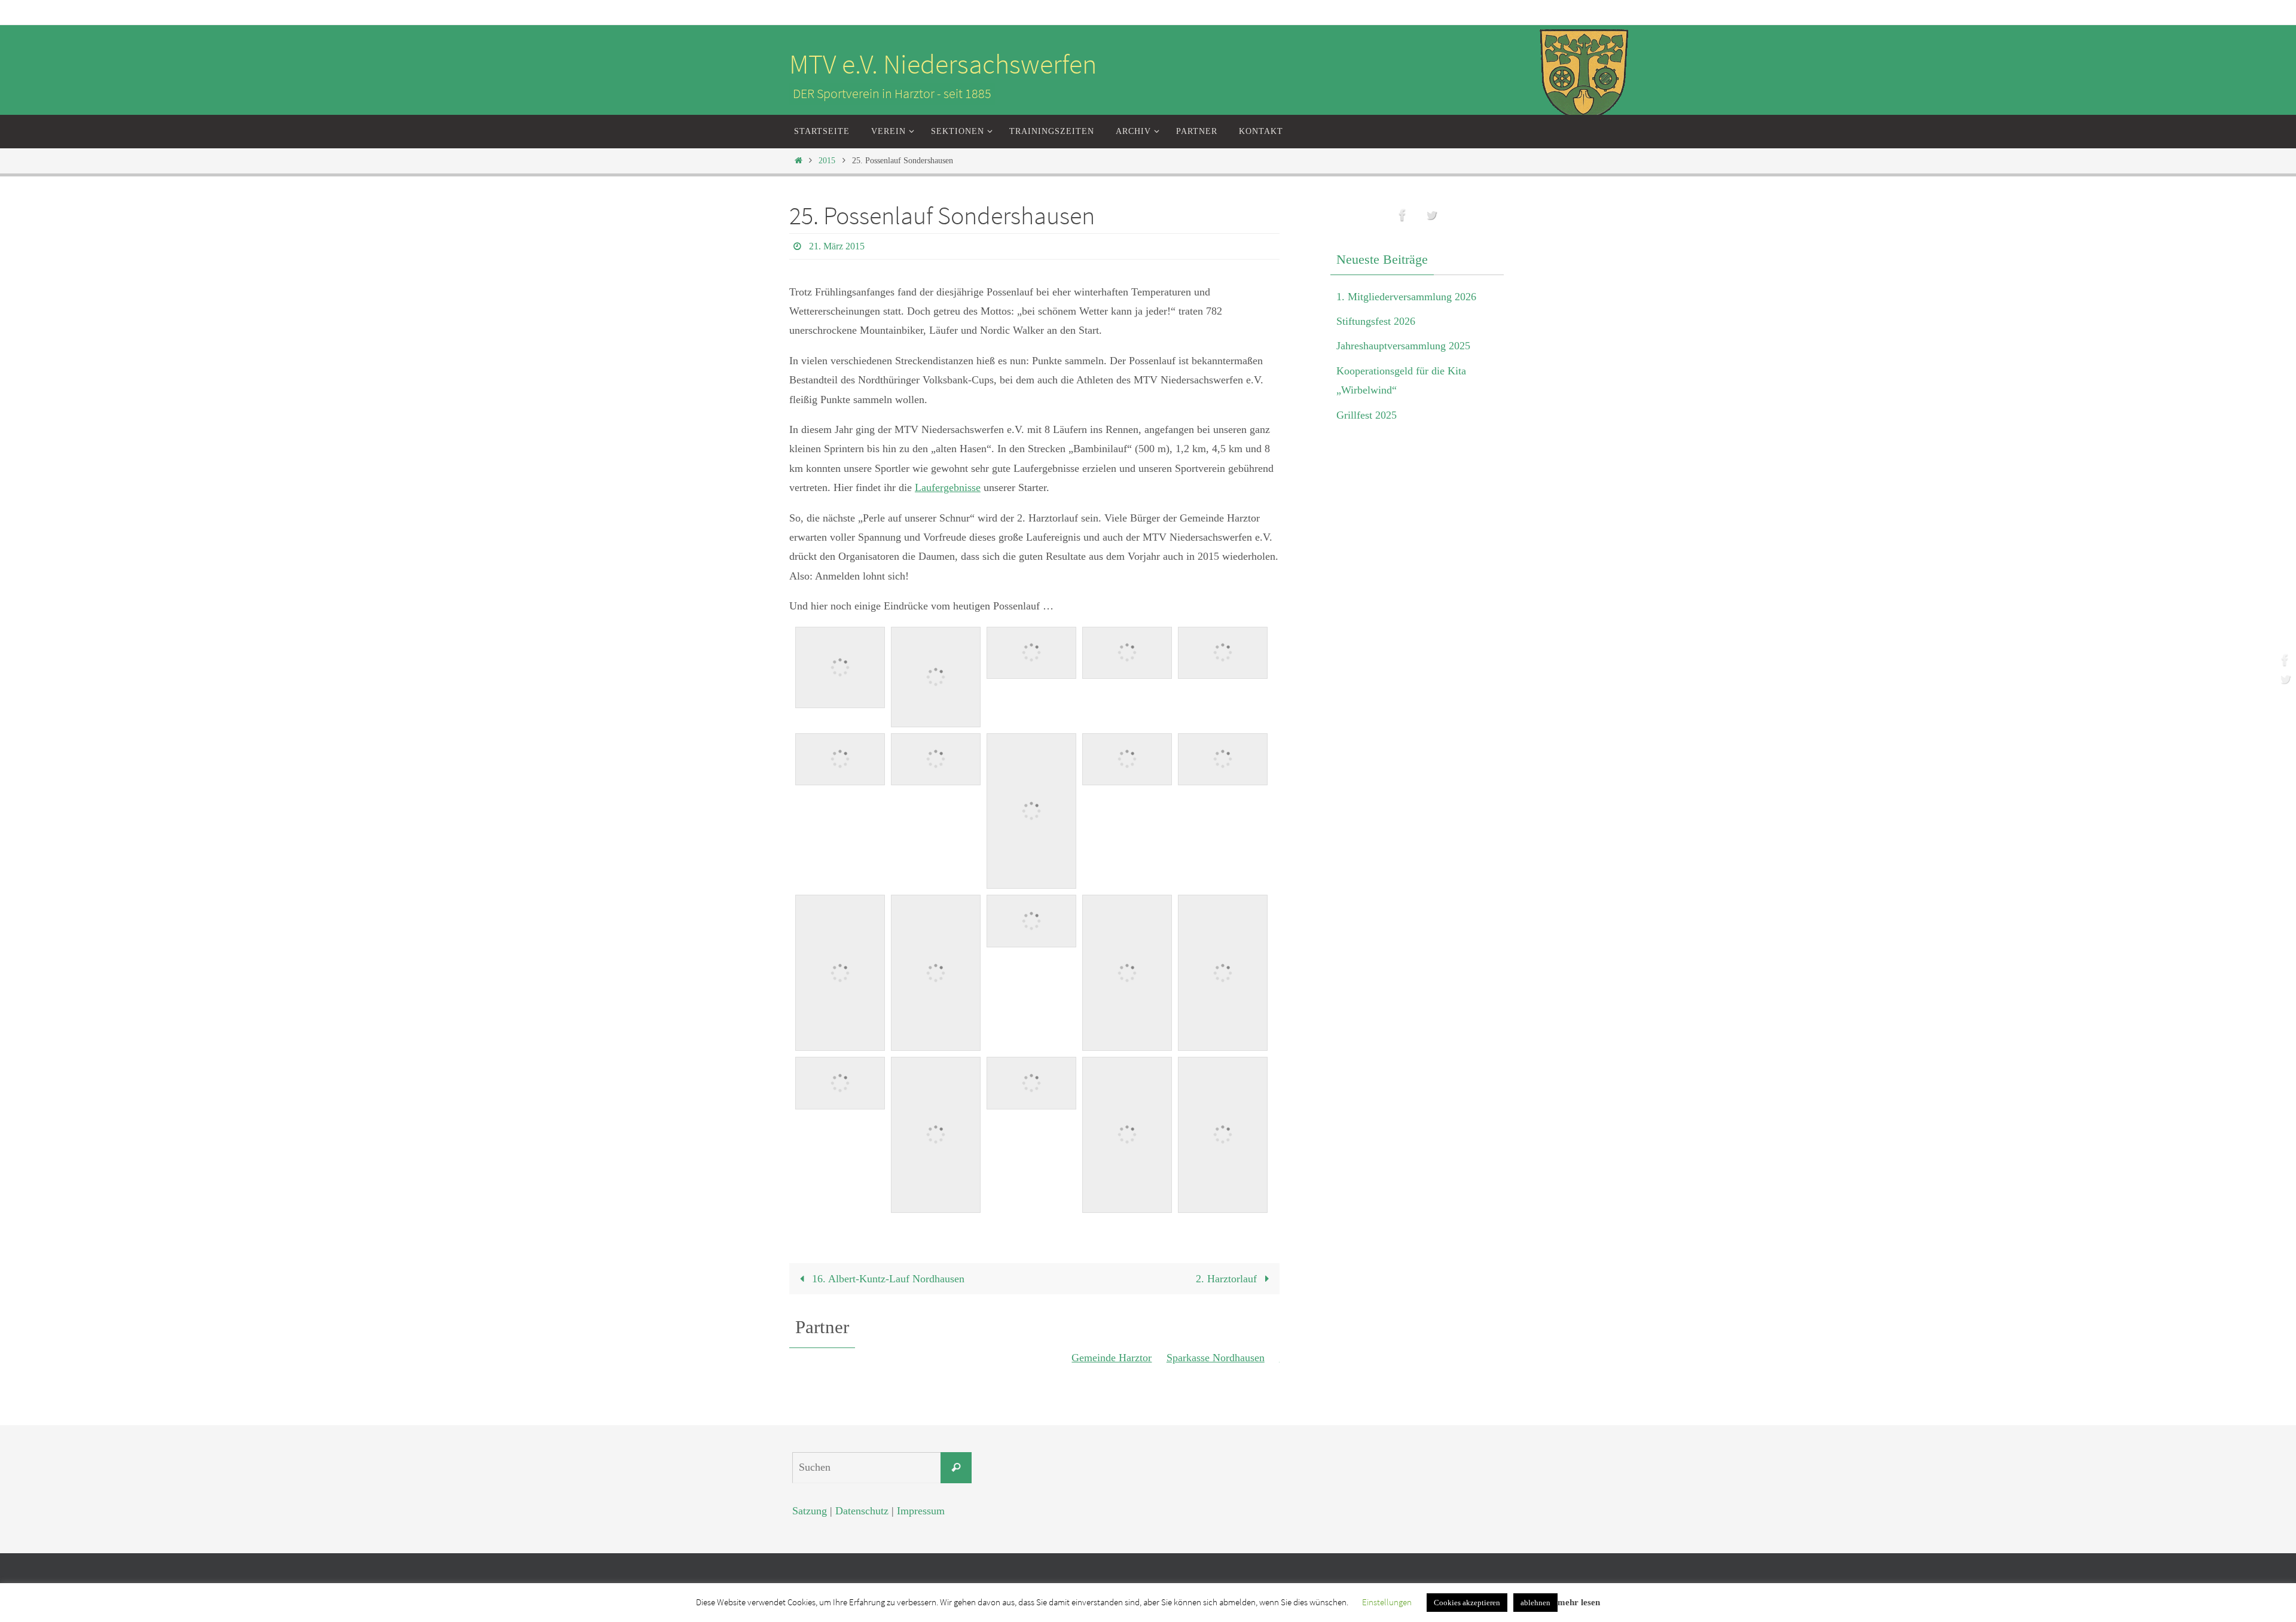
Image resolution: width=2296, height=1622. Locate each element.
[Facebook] (2283, 660)
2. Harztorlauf (1228, 1279)
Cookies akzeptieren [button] (1467, 1603)
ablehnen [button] (1535, 1603)
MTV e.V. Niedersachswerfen (943, 64)
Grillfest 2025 (1367, 415)
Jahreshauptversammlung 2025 (1403, 346)
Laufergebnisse (948, 487)
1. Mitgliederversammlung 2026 (1406, 297)
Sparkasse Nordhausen (1182, 1358)
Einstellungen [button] (1387, 1602)
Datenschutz (862, 1511)
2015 (827, 160)
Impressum (921, 1511)
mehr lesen (1579, 1602)
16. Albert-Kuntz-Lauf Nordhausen (887, 1279)
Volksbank (1269, 1358)
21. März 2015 (837, 246)
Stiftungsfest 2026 (1376, 321)
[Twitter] (2283, 679)
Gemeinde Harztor (1079, 1358)
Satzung (810, 1511)
